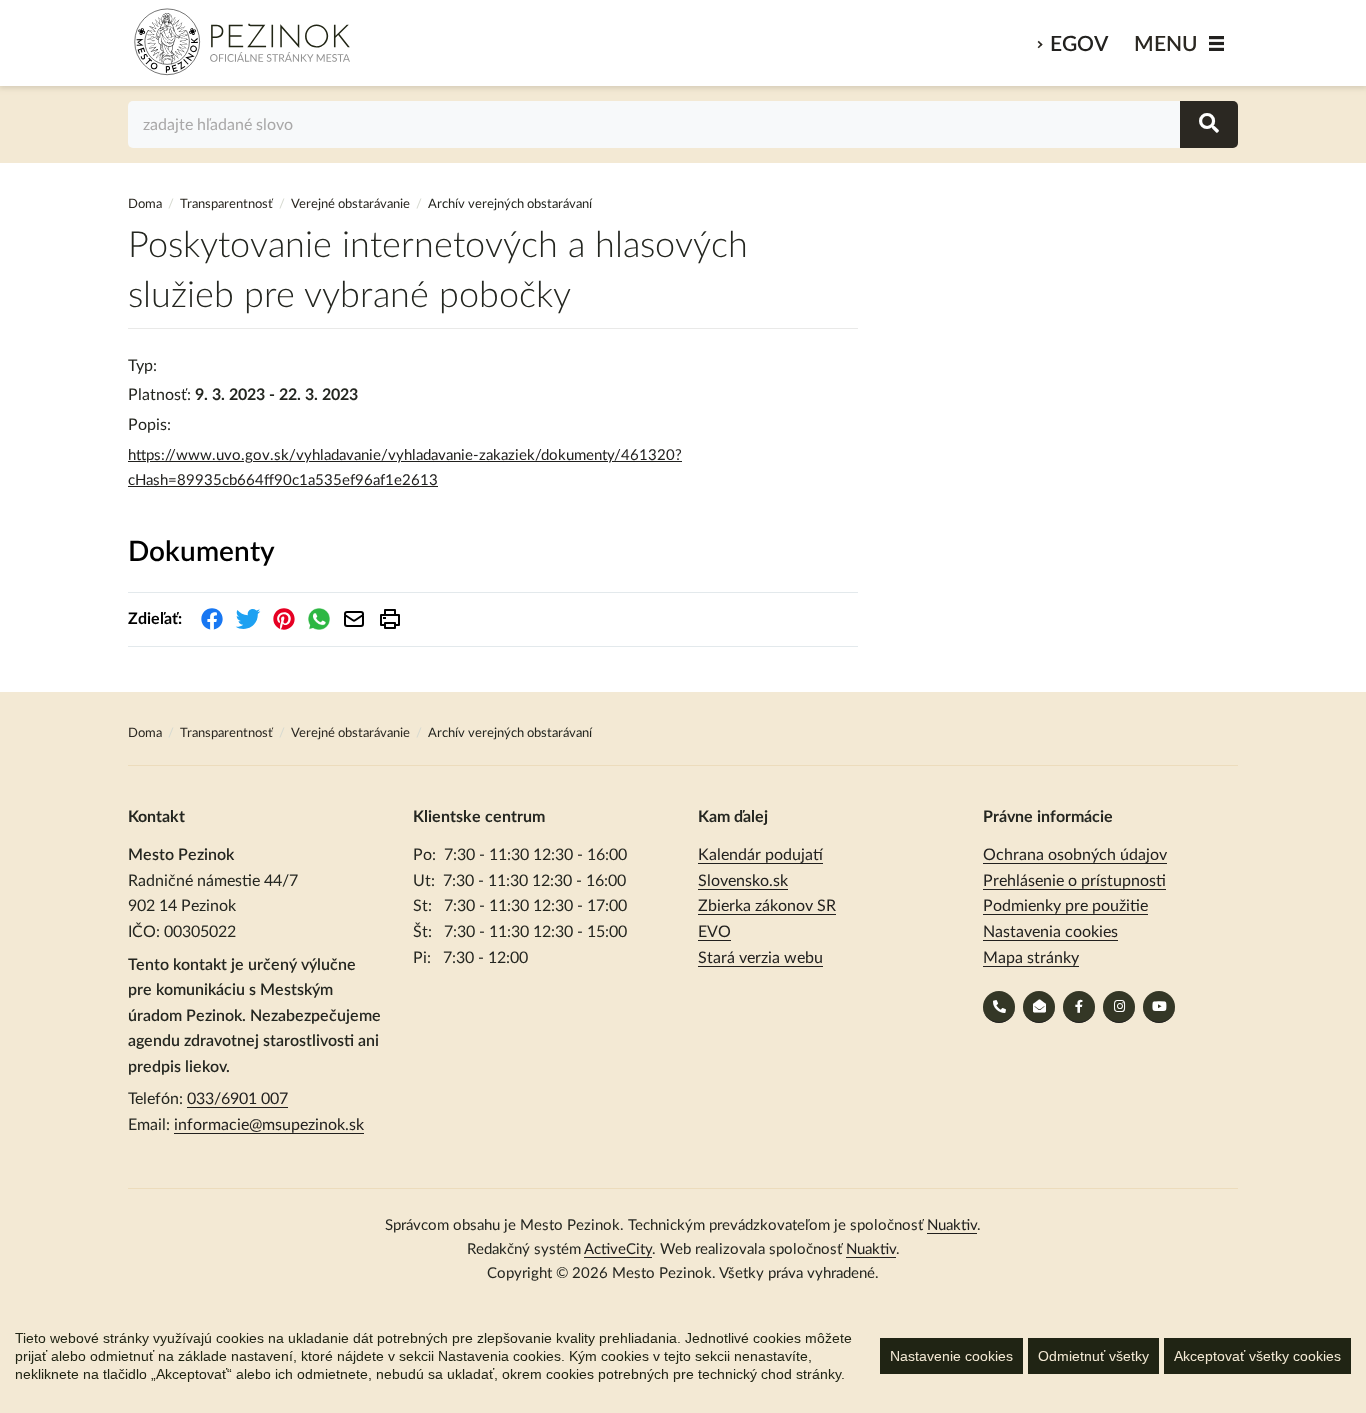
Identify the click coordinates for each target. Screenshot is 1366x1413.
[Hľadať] (1209, 124)
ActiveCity (618, 1249)
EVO (714, 932)
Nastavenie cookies (951, 1356)
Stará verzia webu (760, 958)
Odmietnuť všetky (1093, 1356)
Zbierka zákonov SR (767, 906)
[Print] (390, 619)
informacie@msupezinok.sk (269, 1125)
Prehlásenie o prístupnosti (1074, 881)
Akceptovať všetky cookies (1257, 1356)
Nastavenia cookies (1050, 932)
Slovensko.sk (743, 881)
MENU (1166, 44)
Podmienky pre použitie (1065, 906)
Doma (146, 204)
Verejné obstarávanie (350, 204)
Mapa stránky (1031, 958)
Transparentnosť (226, 204)
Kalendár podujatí (760, 855)
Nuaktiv (952, 1225)
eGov (1079, 44)
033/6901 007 (237, 1099)
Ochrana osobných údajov (1075, 855)
